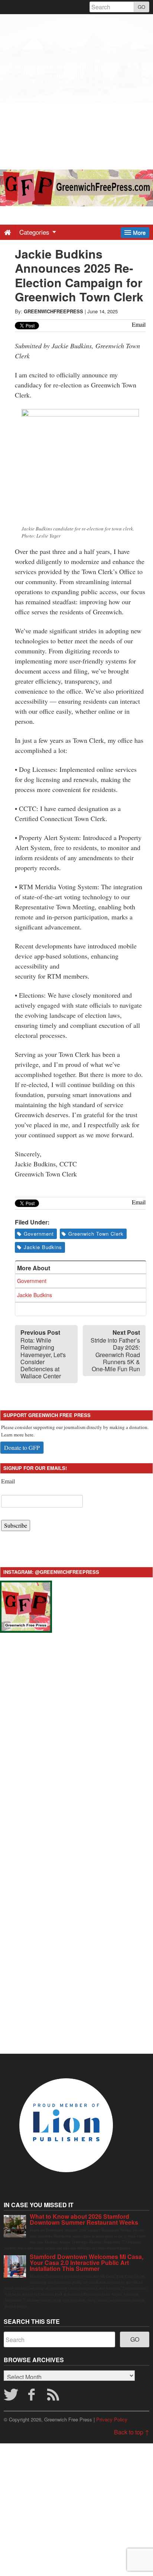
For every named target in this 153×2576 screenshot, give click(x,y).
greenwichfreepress (53, 311)
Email (8, 1481)
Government (39, 1234)
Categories (35, 232)
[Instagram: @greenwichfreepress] (26, 1605)
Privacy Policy (112, 2419)
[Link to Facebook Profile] (33, 2397)
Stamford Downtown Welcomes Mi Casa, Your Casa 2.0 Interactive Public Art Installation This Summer (87, 2263)
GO (141, 7)
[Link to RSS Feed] (54, 2397)
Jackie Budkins (43, 1247)
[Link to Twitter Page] (11, 2397)
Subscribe (16, 1525)
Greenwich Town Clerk (96, 1234)
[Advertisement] (76, 91)
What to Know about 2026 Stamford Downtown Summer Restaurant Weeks (84, 2219)
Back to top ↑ (132, 2432)
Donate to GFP (22, 1447)
